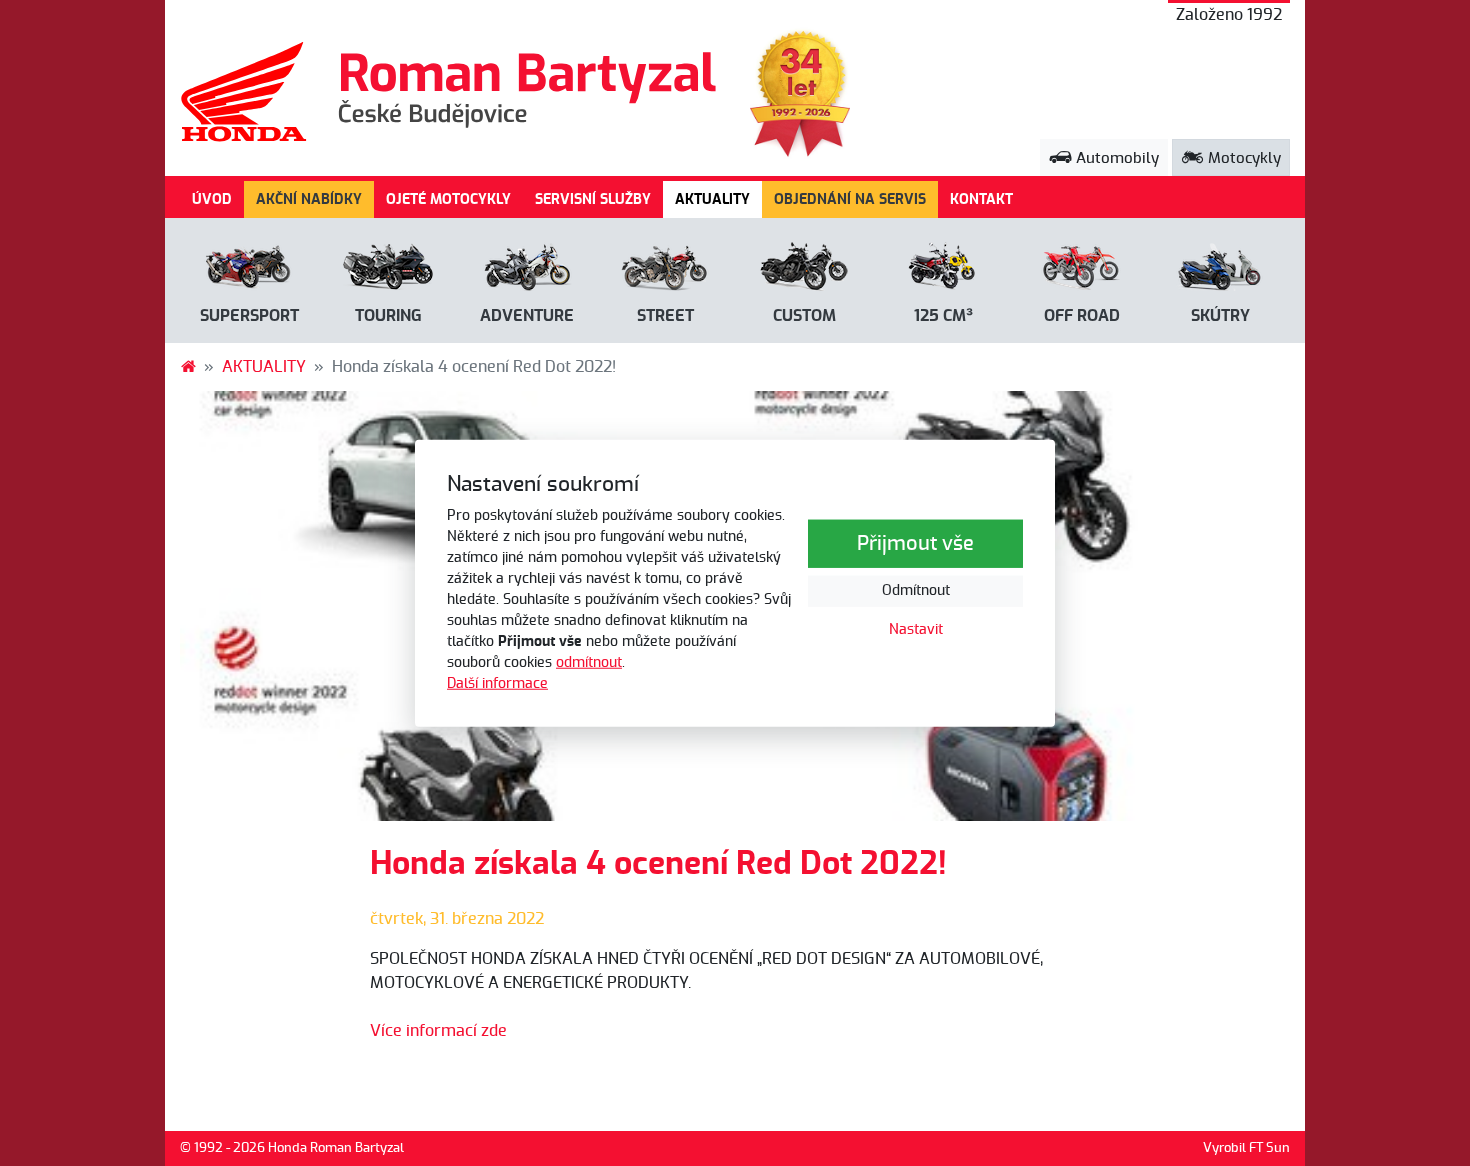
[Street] (665, 270)
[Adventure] (527, 270)
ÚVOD (212, 199)
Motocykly (1242, 158)
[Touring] (388, 270)
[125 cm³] (943, 270)
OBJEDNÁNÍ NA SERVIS (850, 199)
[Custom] (804, 270)
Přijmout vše (915, 544)
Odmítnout (916, 591)
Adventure (527, 316)
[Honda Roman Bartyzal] (188, 367)
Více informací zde (438, 1031)
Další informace (497, 683)
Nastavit (916, 630)
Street (665, 316)
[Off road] (1082, 270)
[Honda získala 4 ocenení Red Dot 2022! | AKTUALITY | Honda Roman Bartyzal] (450, 92)
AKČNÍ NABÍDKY (309, 199)
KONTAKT (981, 199)
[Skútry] (1220, 270)
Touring (388, 316)
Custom (804, 316)
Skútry (1220, 316)
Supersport (249, 316)
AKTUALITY (718, 199)
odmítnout (589, 662)
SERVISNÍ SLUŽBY (593, 199)
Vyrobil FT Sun (1246, 1148)
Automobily (1115, 158)
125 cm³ (943, 316)
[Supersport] (249, 270)
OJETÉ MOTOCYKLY (448, 199)
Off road (1082, 316)
